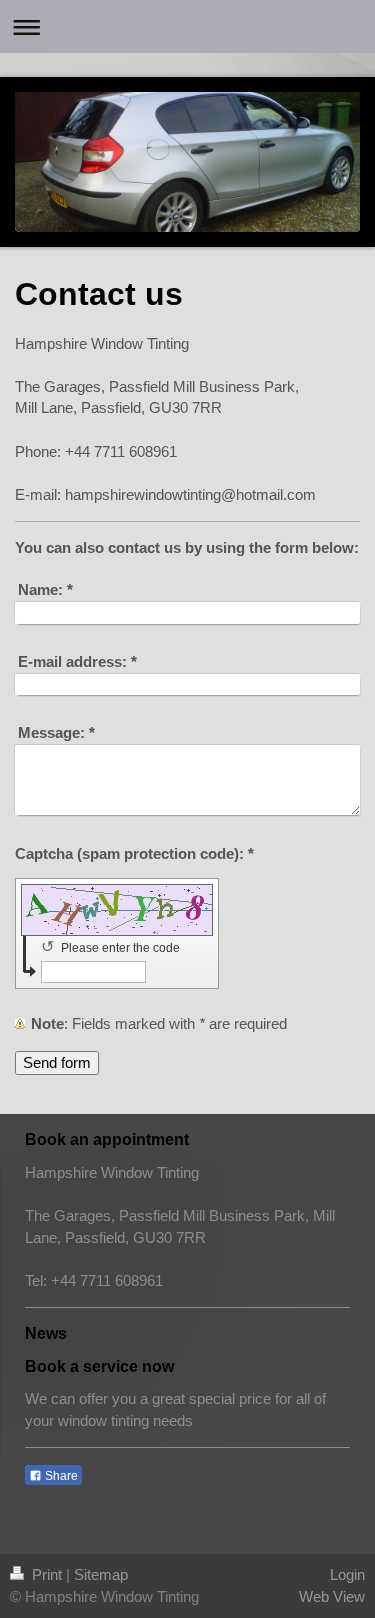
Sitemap (101, 1574)
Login (347, 1574)
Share (60, 1476)
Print (47, 1574)
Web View (332, 1596)
